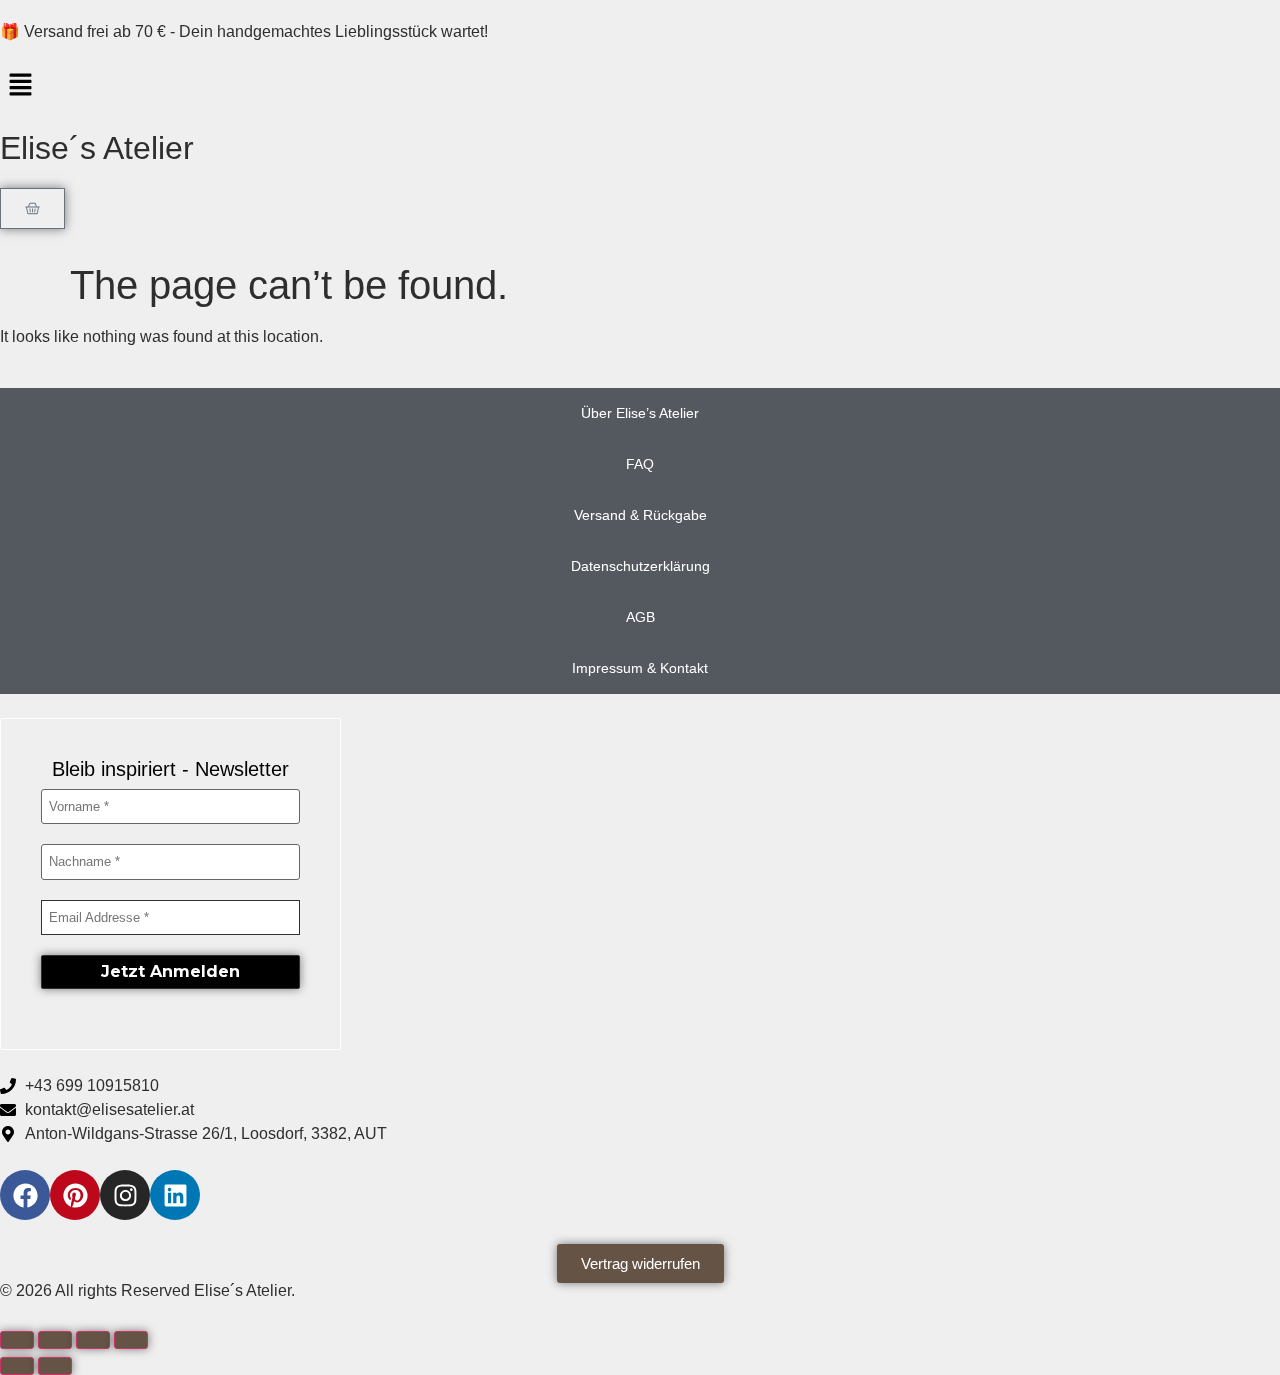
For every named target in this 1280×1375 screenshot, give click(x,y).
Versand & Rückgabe (640, 515)
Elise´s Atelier (97, 148)
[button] (640, 86)
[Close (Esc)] (131, 1340)
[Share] (93, 1340)
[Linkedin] (175, 1195)
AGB (640, 617)
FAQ (640, 464)
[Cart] (32, 208)
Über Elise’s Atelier (640, 413)
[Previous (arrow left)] (17, 1366)
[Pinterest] (75, 1195)
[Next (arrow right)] (55, 1366)
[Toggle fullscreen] (55, 1340)
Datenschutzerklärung (640, 566)
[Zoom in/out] (17, 1340)
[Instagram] (125, 1195)
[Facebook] (25, 1195)
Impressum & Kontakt (640, 668)
